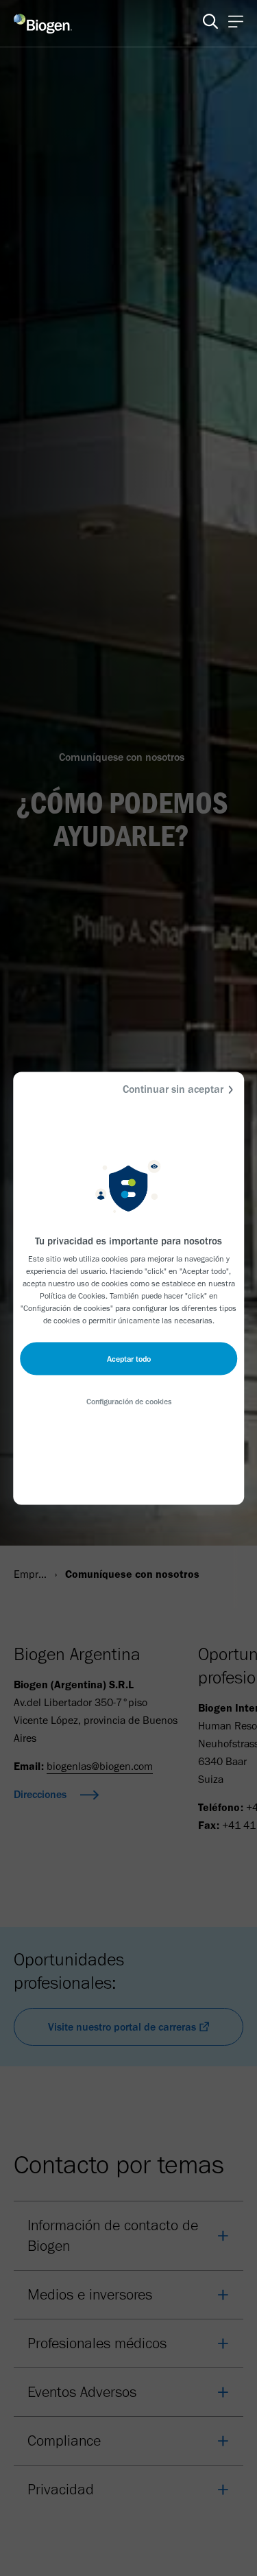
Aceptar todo (129, 1358)
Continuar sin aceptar (173, 1088)
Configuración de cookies (129, 1401)
